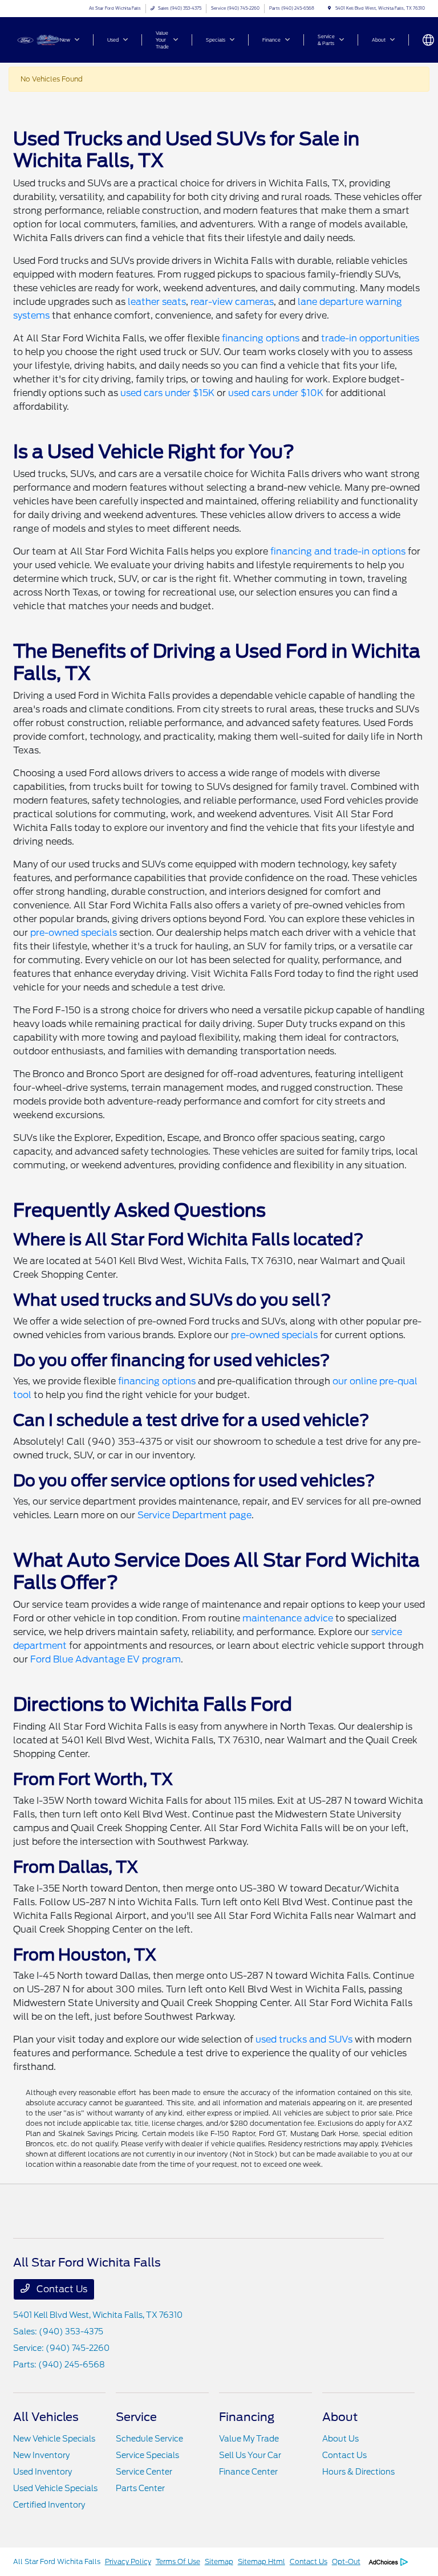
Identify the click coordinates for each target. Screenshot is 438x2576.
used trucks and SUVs (304, 2039)
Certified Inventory (49, 2505)
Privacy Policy (128, 2561)
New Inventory (41, 2455)
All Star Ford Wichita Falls (57, 2561)
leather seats (157, 302)
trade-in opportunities (370, 338)
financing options (261, 338)
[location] (329, 8)
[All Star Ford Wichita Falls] (44, 39)
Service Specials (147, 2455)
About (340, 2417)
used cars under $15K (167, 393)
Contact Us (61, 2289)
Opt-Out (346, 2561)
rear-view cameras (232, 302)
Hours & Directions (358, 2472)
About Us (340, 2439)
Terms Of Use (178, 2561)
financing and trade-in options (338, 551)
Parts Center (140, 2488)
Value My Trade (249, 2439)
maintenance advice (288, 1618)
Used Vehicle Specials (55, 2488)
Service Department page (194, 1515)
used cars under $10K (276, 393)
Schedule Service (149, 2439)
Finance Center (248, 2472)
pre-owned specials (74, 933)
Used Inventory (42, 2472)
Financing (247, 2417)
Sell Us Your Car (250, 2455)
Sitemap (219, 2561)
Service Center (144, 2472)
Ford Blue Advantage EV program (106, 1659)
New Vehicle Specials (54, 2439)
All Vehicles (46, 2417)
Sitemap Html (261, 2561)
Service (136, 2417)
